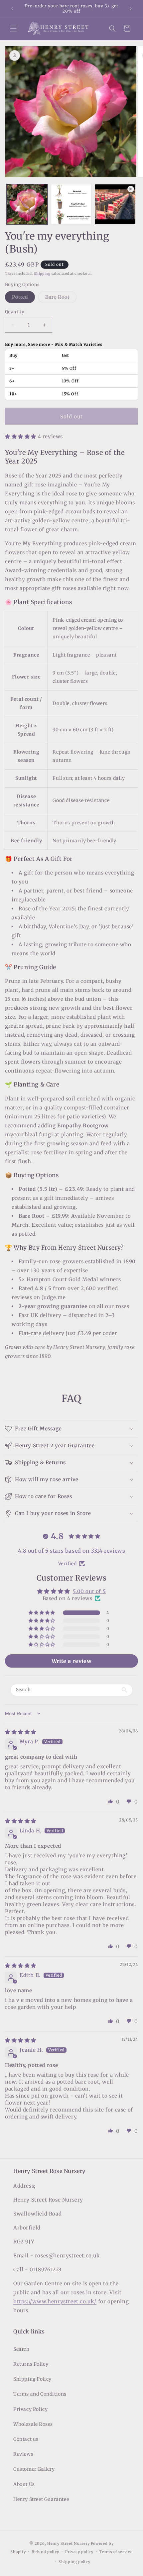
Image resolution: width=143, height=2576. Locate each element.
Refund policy (45, 2552)
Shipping (42, 274)
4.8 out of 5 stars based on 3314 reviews (72, 1551)
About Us (24, 2484)
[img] (21, 1732)
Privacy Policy (30, 2409)
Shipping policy (74, 2562)
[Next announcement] (131, 9)
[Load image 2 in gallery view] (71, 205)
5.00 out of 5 (89, 1591)
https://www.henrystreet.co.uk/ (55, 2301)
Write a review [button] (71, 1661)
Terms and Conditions (40, 2394)
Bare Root (61, 298)
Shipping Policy (32, 2379)
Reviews (23, 2454)
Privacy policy (79, 2552)
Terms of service (116, 2552)
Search (21, 2349)
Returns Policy (31, 2364)
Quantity (15, 312)
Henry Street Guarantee (41, 2499)
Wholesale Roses (33, 2424)
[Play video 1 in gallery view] (115, 205)
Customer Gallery (34, 2469)
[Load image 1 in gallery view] (27, 205)
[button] (13, 29)
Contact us (26, 2439)
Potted (23, 298)
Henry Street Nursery (69, 2543)
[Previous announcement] (12, 9)
